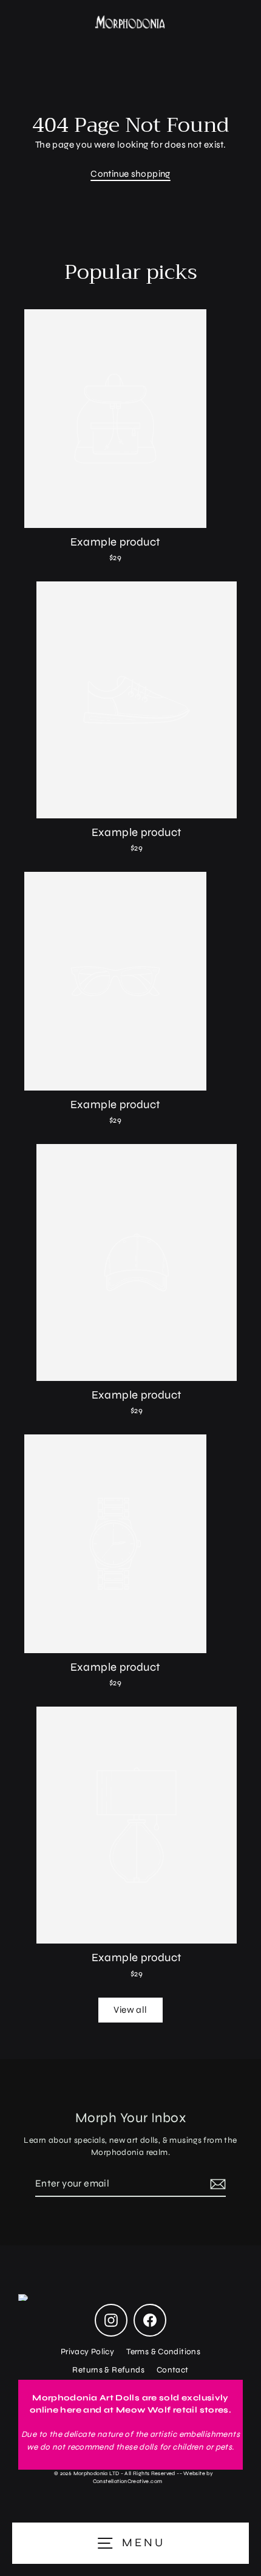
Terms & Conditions (163, 2352)
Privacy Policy (87, 2352)
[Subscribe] (216, 2184)
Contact (173, 2370)
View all (130, 2010)
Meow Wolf (143, 2410)
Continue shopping (130, 174)
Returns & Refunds (108, 2370)
